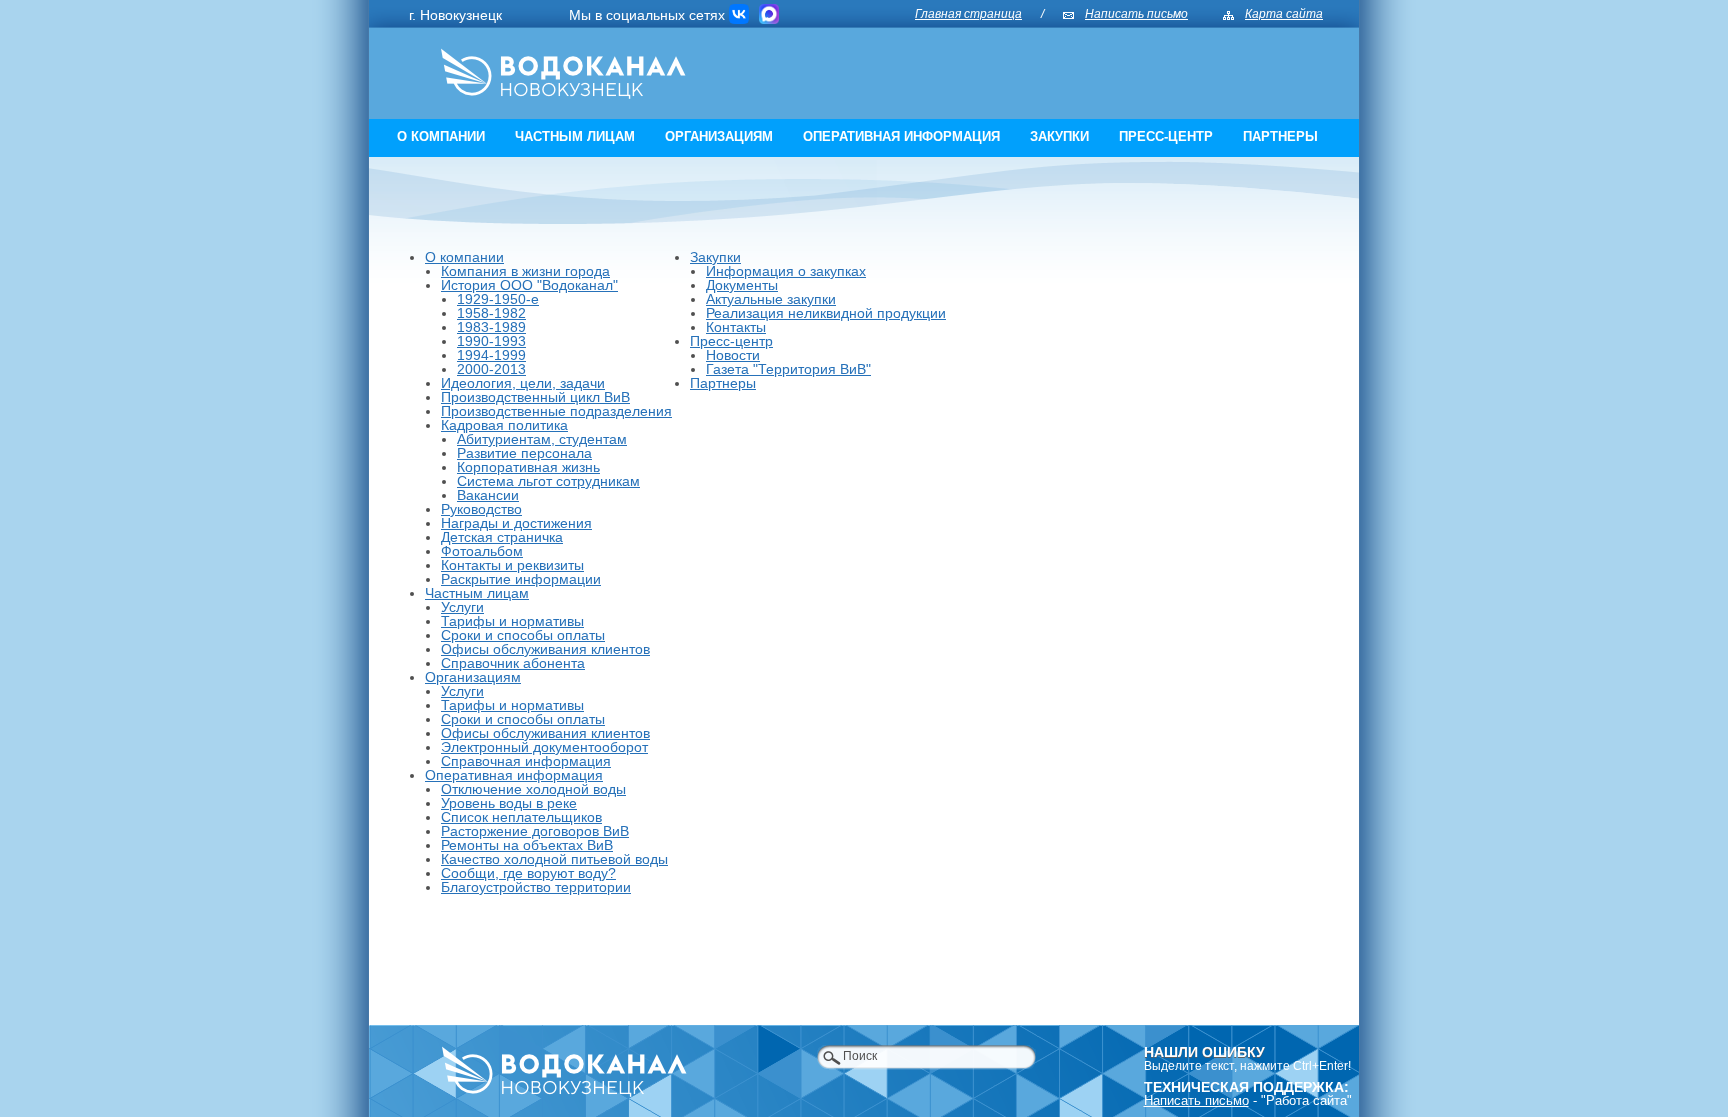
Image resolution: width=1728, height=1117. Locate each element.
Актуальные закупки (771, 299)
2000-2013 (491, 369)
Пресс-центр (1166, 136)
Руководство (481, 509)
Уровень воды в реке (509, 803)
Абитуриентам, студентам (542, 439)
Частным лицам (575, 136)
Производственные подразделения (556, 411)
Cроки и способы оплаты (523, 719)
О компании (441, 136)
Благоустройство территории (536, 887)
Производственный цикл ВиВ (535, 397)
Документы (742, 285)
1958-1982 (491, 313)
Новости (733, 355)
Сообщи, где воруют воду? (528, 873)
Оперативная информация (901, 136)
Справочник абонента (513, 663)
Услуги (462, 607)
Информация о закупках (786, 271)
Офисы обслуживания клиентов (545, 649)
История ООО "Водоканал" (529, 285)
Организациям (719, 136)
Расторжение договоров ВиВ (535, 831)
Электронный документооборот (544, 747)
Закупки (1059, 136)
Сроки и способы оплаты (523, 635)
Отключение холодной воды (533, 789)
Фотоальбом (482, 551)
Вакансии (488, 495)
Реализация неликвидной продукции (826, 313)
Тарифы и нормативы (512, 621)
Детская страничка (502, 537)
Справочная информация (526, 761)
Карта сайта (1284, 14)
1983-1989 (491, 327)
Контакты (736, 327)
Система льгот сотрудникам (548, 481)
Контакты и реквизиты (512, 565)
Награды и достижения (516, 523)
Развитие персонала (524, 453)
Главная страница (968, 14)
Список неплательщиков (521, 817)
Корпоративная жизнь (528, 467)
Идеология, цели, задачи (523, 383)
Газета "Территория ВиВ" (788, 369)
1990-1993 (491, 341)
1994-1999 (491, 355)
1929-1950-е (498, 299)
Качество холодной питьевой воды (554, 859)
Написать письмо (1136, 14)
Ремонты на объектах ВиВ (527, 845)
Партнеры (1280, 136)
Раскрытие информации (521, 579)
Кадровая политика (504, 425)
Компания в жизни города (525, 271)
